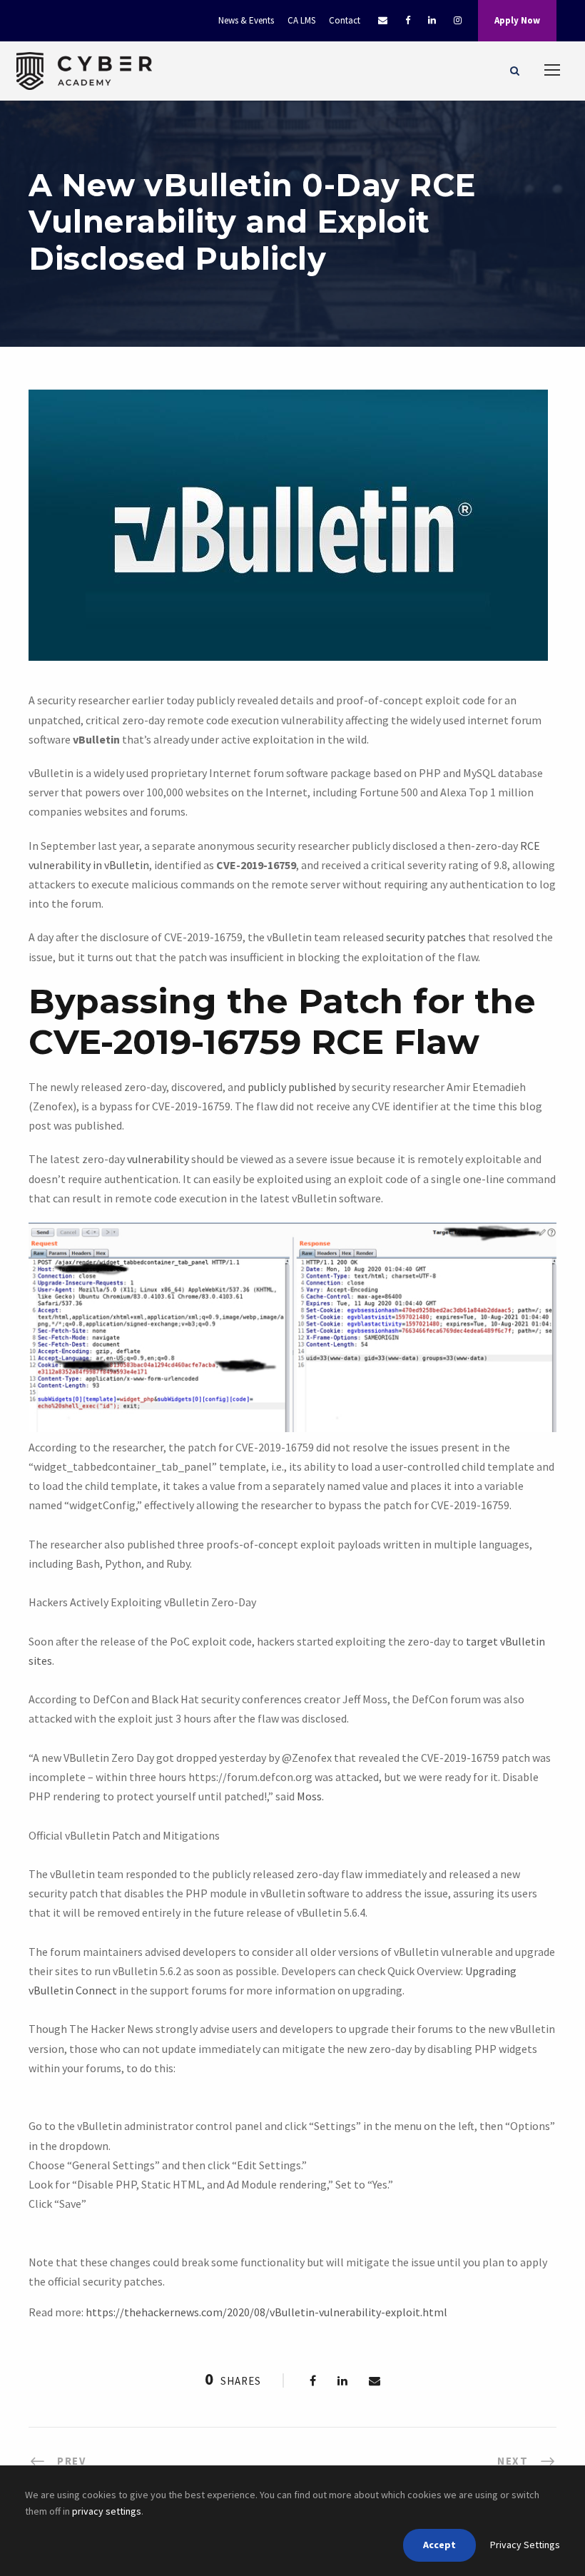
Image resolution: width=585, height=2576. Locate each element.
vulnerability (158, 1159)
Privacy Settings (525, 2545)
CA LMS (301, 20)
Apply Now (517, 20)
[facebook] (408, 20)
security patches (426, 937)
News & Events (246, 20)
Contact (345, 20)
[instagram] (458, 20)
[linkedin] (432, 20)
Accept (439, 2545)
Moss (309, 1796)
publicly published (292, 1087)
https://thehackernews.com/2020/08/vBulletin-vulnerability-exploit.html (266, 2312)
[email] (383, 20)
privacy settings (107, 2511)
